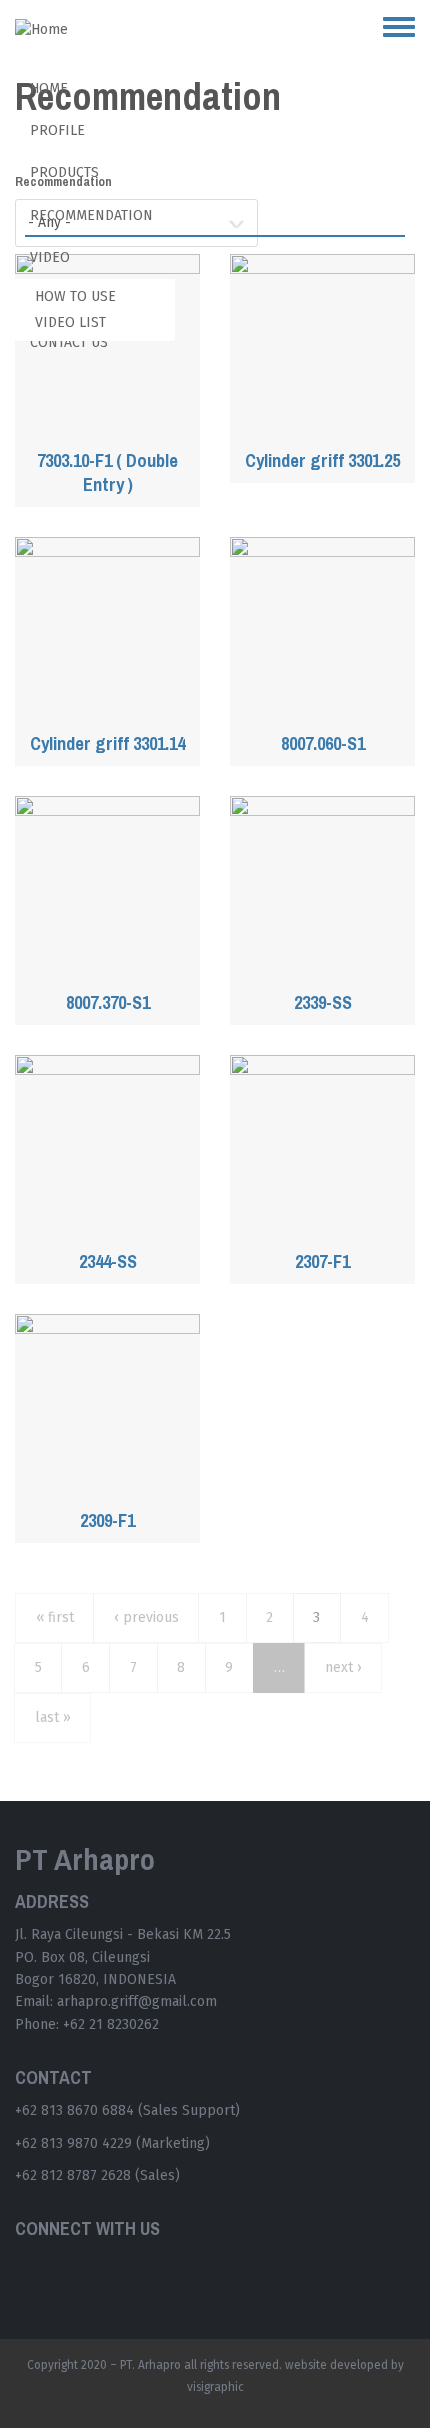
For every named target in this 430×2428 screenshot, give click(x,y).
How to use (75, 296)
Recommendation (91, 215)
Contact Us (69, 342)
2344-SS (108, 1262)
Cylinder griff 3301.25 (322, 461)
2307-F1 (322, 1262)
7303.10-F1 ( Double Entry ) (107, 473)
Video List (70, 322)
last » (53, 1717)
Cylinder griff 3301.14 (107, 744)
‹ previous (146, 1617)
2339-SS (323, 1003)
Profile (57, 130)
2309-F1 (107, 1521)
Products (64, 172)
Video (50, 257)
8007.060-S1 (323, 744)
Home (49, 88)
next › (343, 1667)
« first (55, 1617)
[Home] (49, 30)
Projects (61, 299)
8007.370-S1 (108, 1003)
